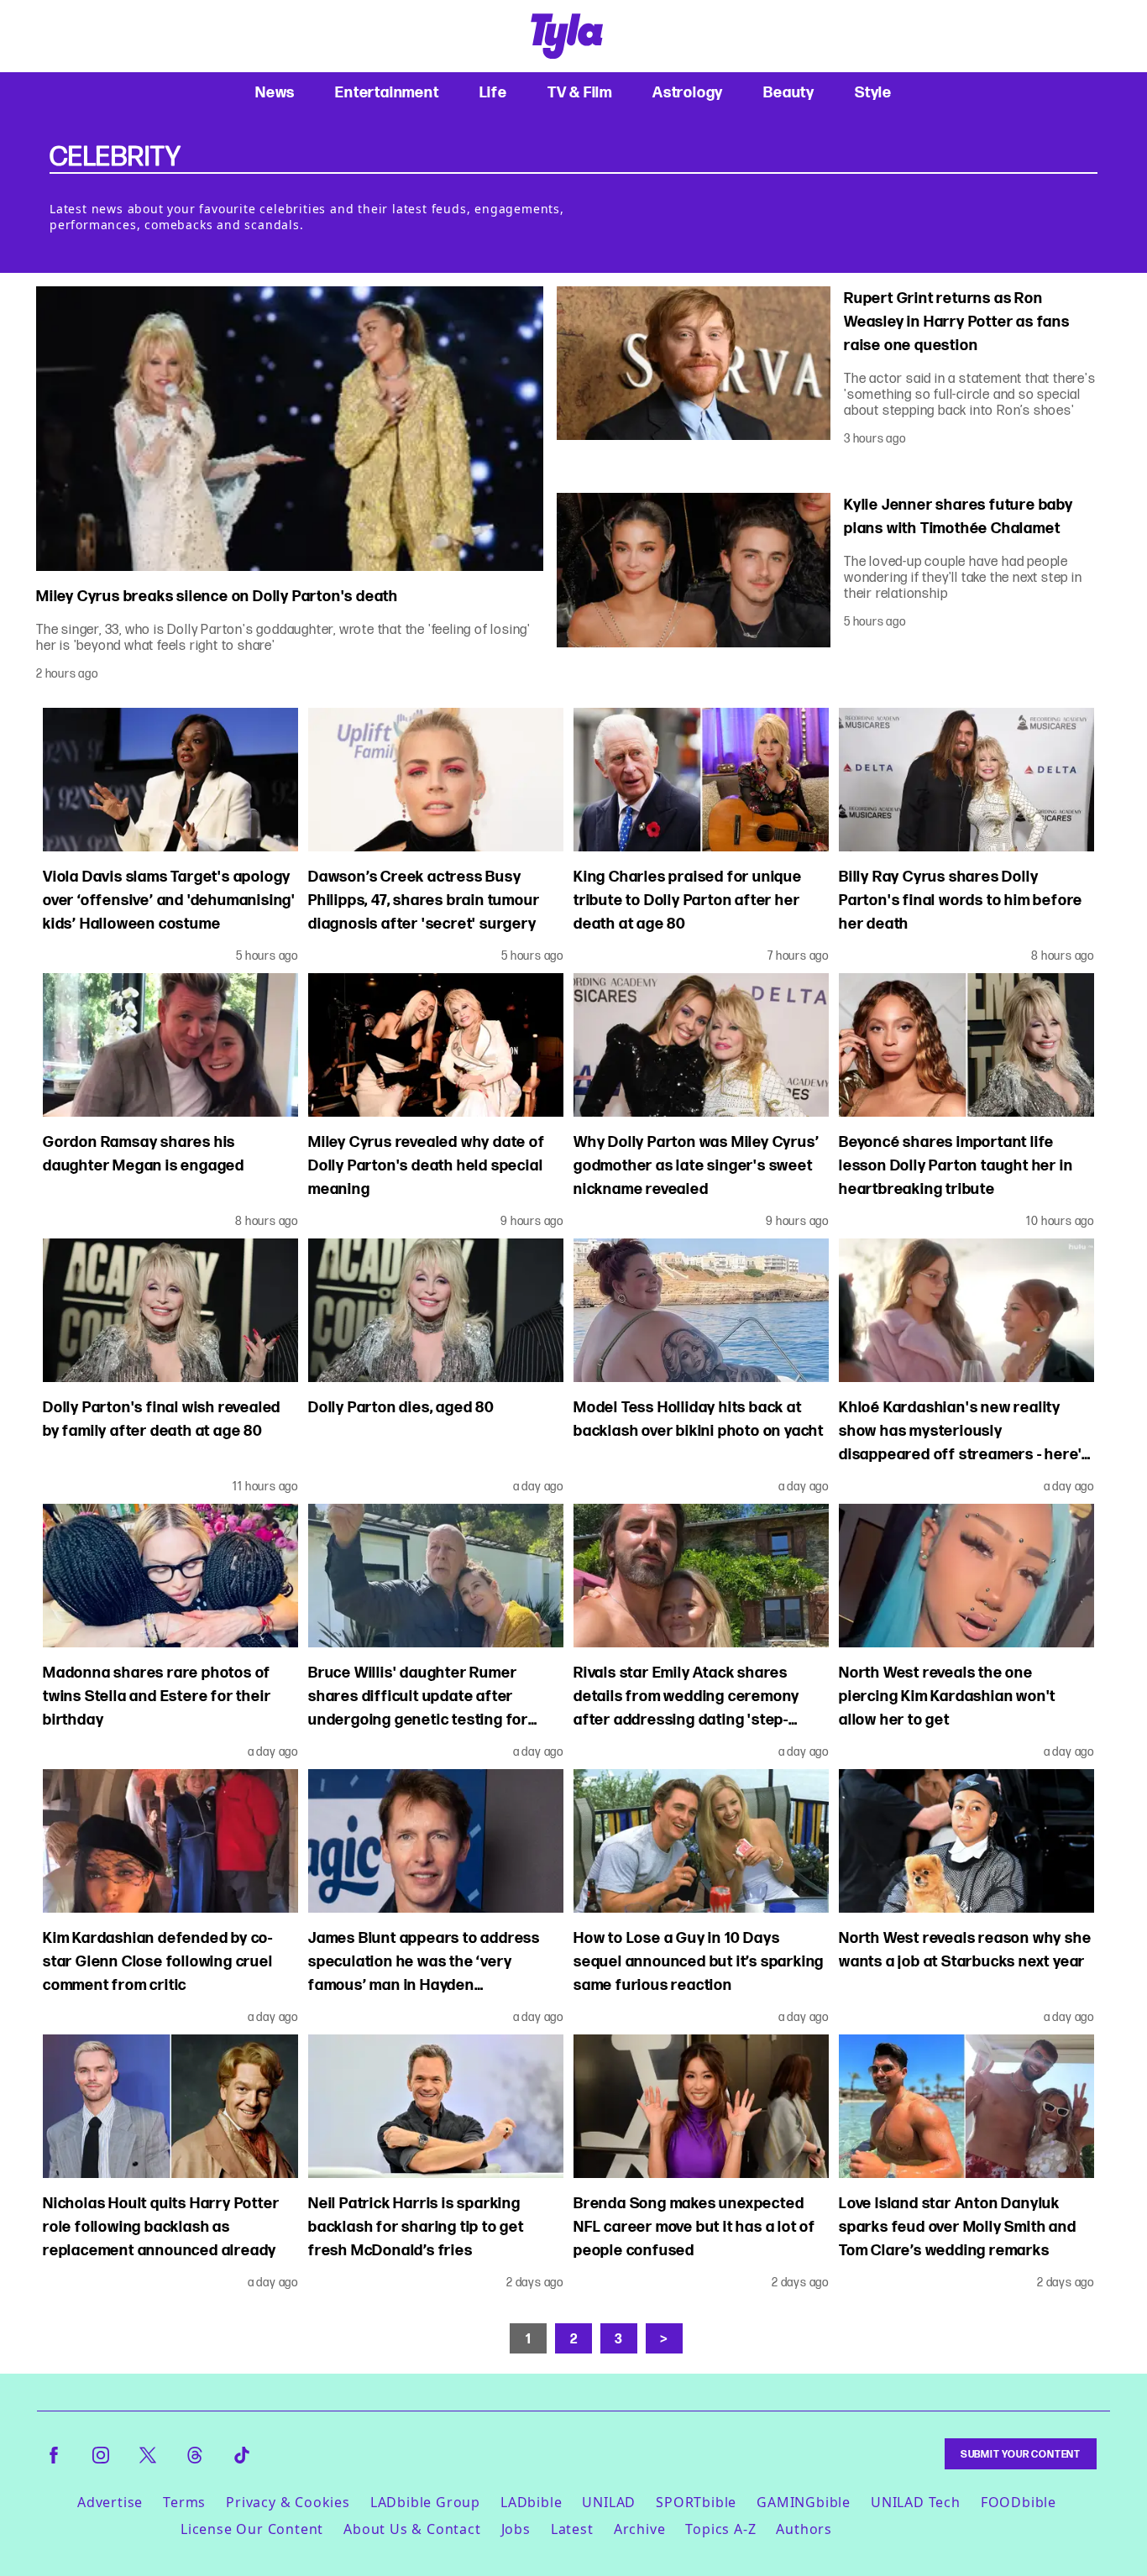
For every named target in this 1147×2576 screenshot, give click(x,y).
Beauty (789, 92)
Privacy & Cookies (288, 2502)
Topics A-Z (720, 2529)
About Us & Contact (412, 2529)
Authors (804, 2529)
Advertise (110, 2502)
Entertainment (387, 92)
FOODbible (1019, 2502)
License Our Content (252, 2529)
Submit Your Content (1021, 2454)
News (275, 92)
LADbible (531, 2502)
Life (493, 92)
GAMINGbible (804, 2502)
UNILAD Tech (916, 2502)
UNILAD (609, 2502)
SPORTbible (696, 2502)
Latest (572, 2529)
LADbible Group (425, 2502)
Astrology (688, 92)
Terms (184, 2502)
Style (873, 92)
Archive (640, 2529)
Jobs (516, 2529)
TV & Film (580, 92)
